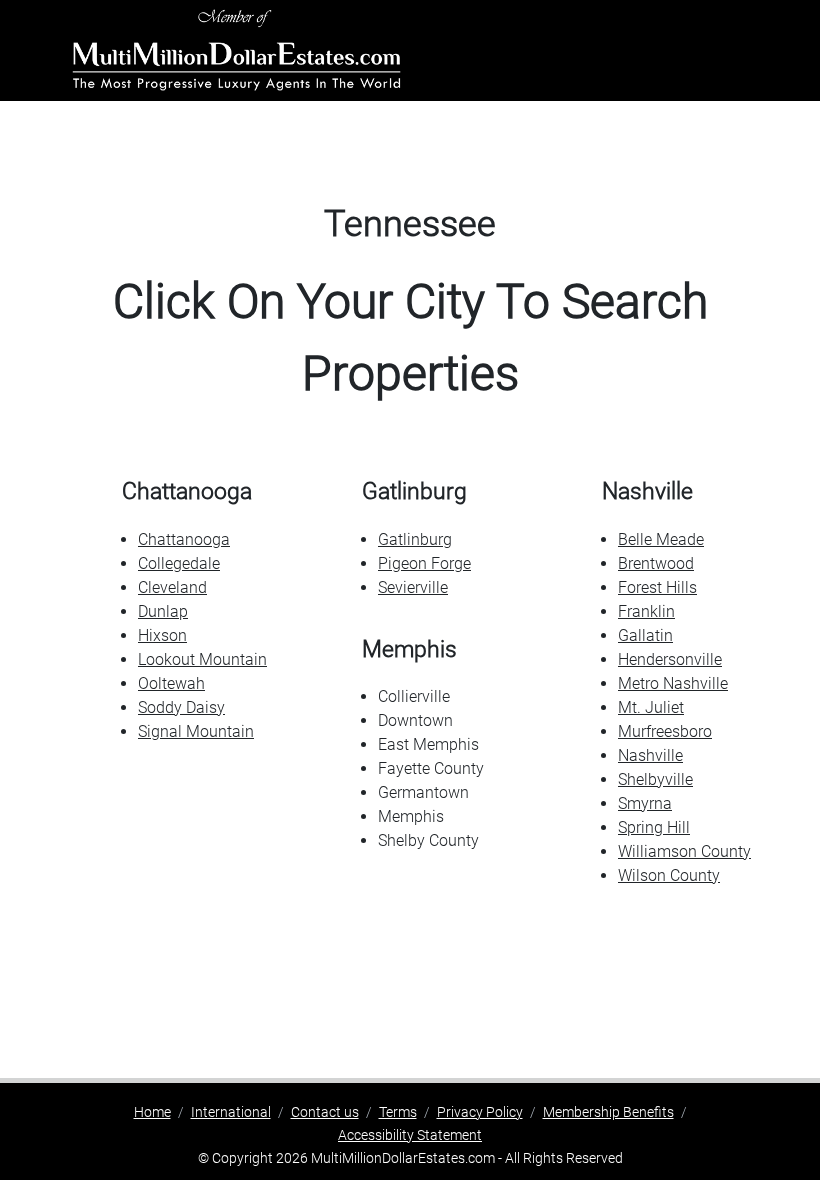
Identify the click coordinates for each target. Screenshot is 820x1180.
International (231, 1112)
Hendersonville (670, 659)
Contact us (325, 1112)
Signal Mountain (196, 731)
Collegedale (179, 563)
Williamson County (684, 851)
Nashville (650, 755)
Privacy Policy (480, 1112)
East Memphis (428, 744)
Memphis (411, 816)
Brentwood (656, 563)
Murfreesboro (665, 731)
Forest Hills (657, 587)
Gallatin (645, 635)
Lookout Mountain (202, 659)
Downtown (415, 720)
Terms (398, 1112)
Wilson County (669, 875)
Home (152, 1112)
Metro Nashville (673, 683)
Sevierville (413, 587)
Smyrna (645, 803)
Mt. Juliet (651, 707)
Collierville (414, 696)
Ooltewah (171, 683)
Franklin (646, 611)
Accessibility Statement (410, 1135)
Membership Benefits (608, 1112)
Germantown (423, 792)
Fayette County (431, 768)
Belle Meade (661, 539)
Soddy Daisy (181, 707)
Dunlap (163, 611)
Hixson (162, 635)
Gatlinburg (415, 539)
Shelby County (428, 840)
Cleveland (172, 587)
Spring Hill (654, 827)
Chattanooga (184, 539)
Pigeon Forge (424, 563)
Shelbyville (655, 779)
